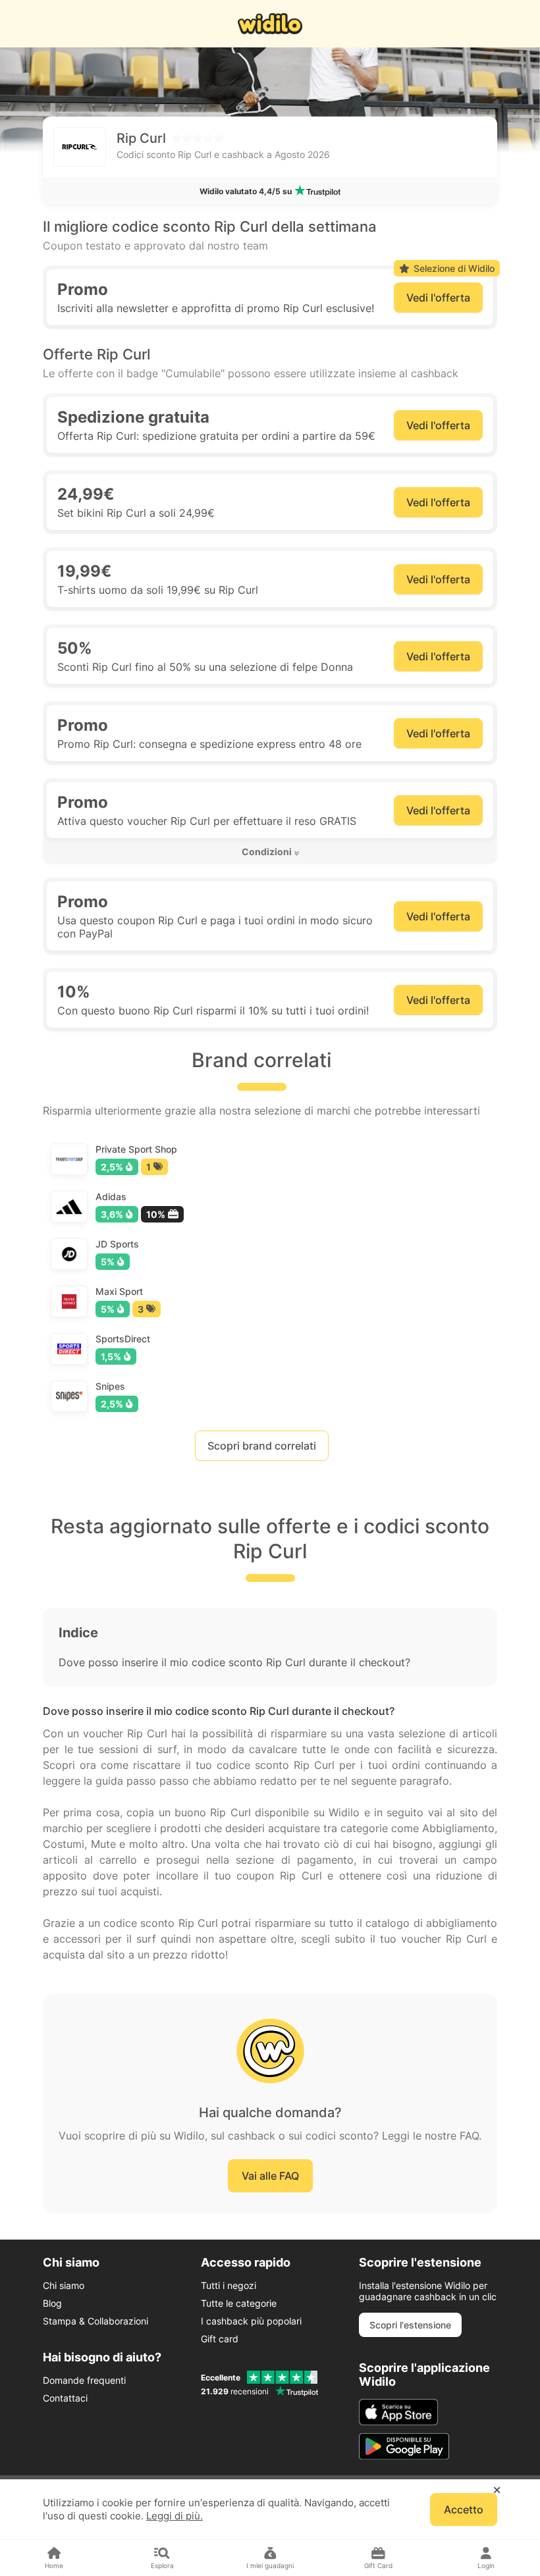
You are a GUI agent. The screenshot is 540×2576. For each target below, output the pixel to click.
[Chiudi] (497, 2490)
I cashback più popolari (251, 2321)
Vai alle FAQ (270, 2176)
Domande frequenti (84, 2380)
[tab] (270, 852)
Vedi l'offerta (438, 298)
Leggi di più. (175, 2516)
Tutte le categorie (239, 2303)
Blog (52, 2303)
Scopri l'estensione (410, 2325)
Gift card (220, 2339)
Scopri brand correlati (262, 1446)
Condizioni (267, 852)
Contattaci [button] (65, 2398)
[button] (270, 852)
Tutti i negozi (229, 2285)
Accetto (464, 2510)
